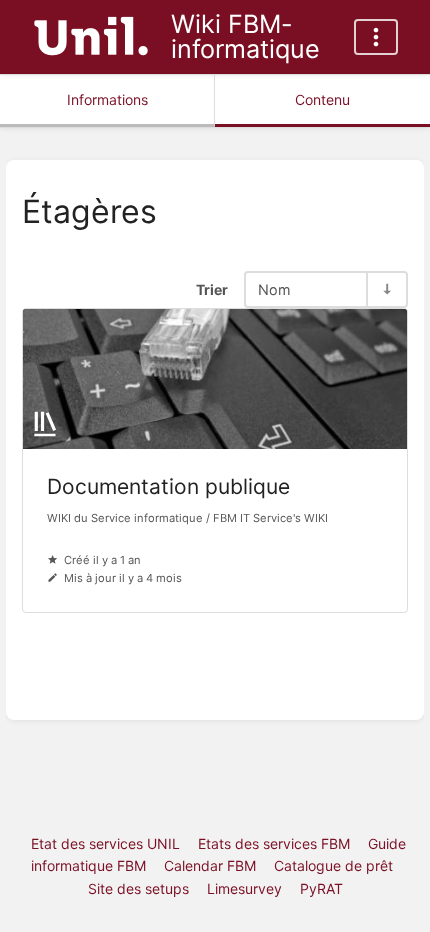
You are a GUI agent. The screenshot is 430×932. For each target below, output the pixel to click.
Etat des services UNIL (105, 843)
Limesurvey (244, 888)
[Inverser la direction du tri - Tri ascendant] (386, 289)
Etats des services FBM (274, 843)
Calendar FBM (210, 865)
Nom (274, 289)
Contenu (322, 99)
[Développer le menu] (376, 37)
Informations (107, 99)
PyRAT (321, 888)
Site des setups (138, 888)
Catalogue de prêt (333, 865)
